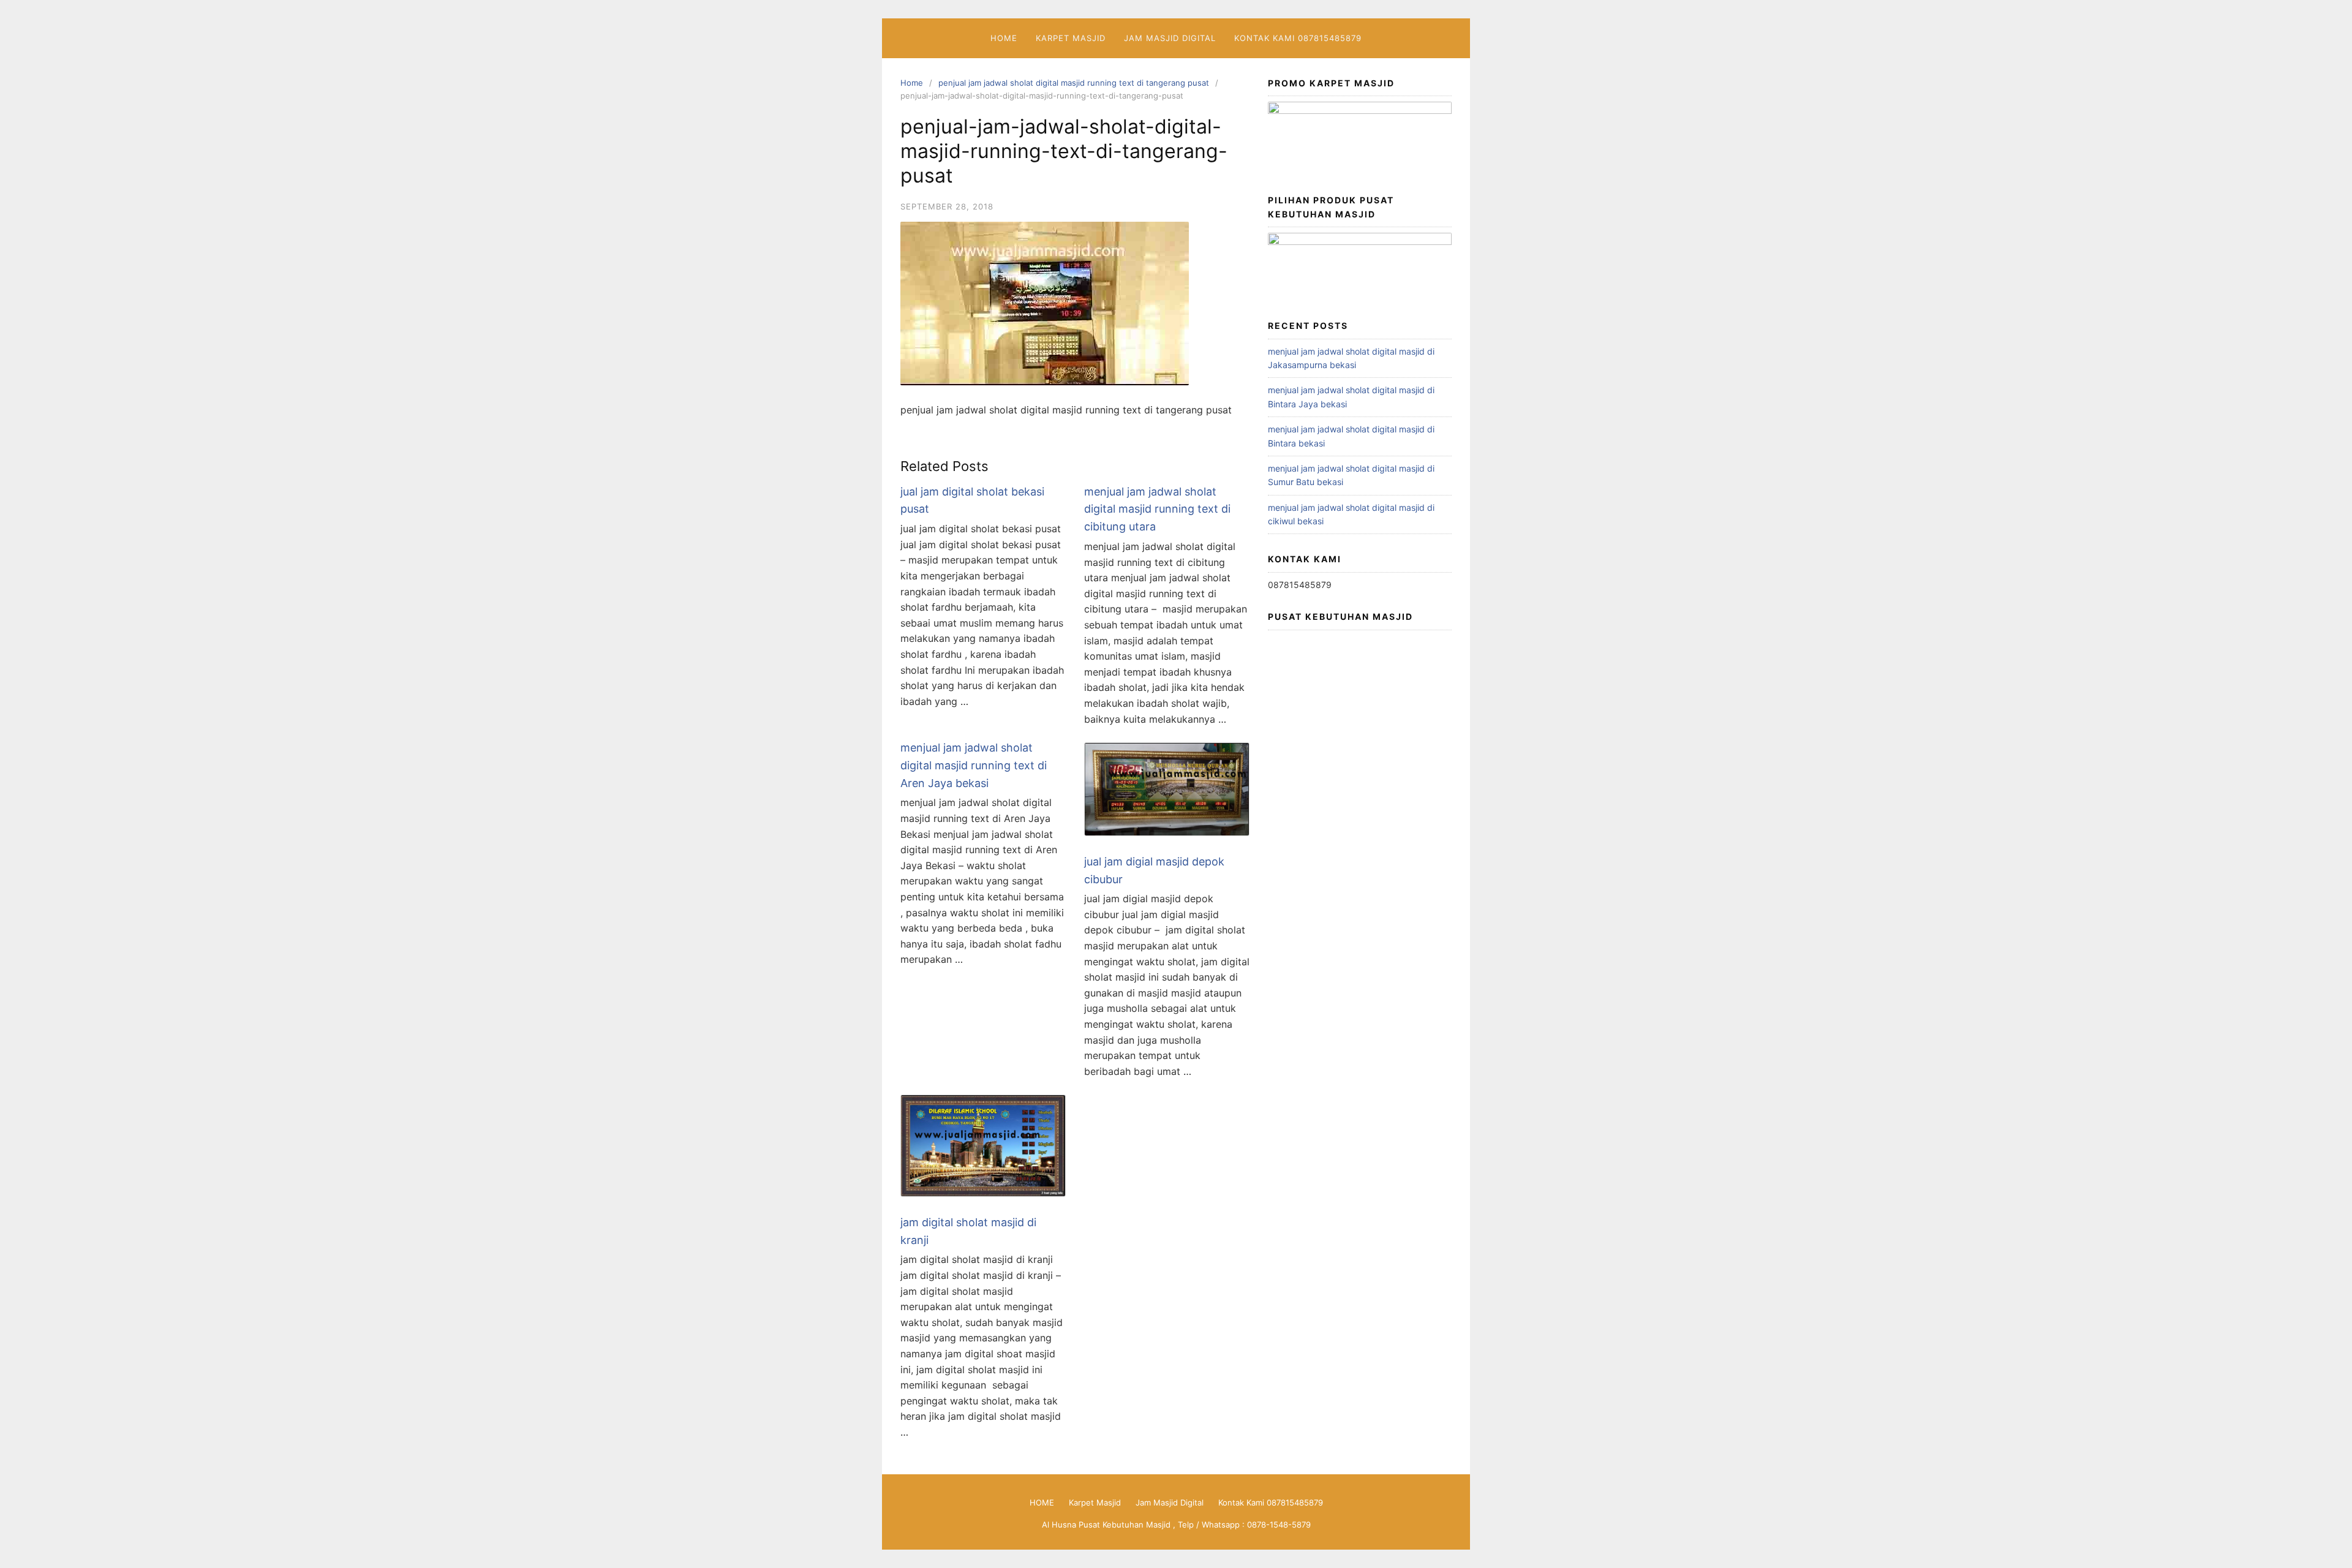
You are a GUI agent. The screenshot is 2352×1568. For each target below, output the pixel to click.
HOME (1004, 38)
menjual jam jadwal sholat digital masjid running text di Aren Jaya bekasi (974, 765)
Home (912, 83)
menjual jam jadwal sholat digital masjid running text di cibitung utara (1157, 509)
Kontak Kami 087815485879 (1298, 38)
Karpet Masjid (1071, 38)
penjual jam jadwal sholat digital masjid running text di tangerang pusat (1074, 83)
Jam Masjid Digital (1170, 38)
